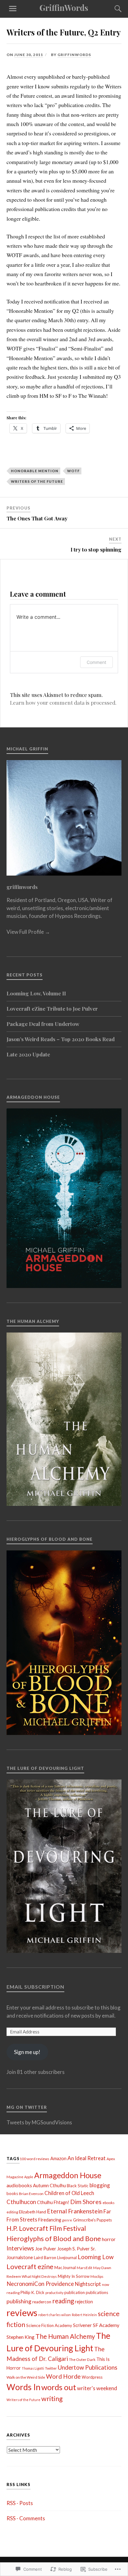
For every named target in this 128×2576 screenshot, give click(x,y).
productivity (54, 2293)
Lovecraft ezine (30, 2266)
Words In (23, 2387)
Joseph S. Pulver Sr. (76, 2249)
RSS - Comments (26, 2518)
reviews (22, 2313)
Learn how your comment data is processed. (63, 703)
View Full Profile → (28, 932)
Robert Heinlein (84, 2315)
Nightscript (88, 2284)
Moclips (97, 2276)
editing (12, 2212)
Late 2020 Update (28, 1054)
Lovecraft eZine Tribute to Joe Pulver (52, 1008)
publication (75, 2292)
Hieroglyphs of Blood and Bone (54, 2238)
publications (97, 2292)
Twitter (51, 2368)
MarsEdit (85, 2268)
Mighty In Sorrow (74, 2276)
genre (67, 2220)
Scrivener (82, 2325)
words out (59, 2387)
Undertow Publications (88, 2367)
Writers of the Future (37, 481)
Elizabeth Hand (32, 2212)
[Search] (112, 9)
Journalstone (20, 2257)
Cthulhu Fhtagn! (53, 2202)
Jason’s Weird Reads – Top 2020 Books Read (61, 1039)
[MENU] (13, 9)
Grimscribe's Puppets (92, 2220)
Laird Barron (45, 2258)
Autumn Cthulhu (49, 2185)
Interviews (20, 2248)
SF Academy (106, 2325)
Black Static (78, 2186)
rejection (84, 2302)
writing (52, 2399)
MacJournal (65, 2268)
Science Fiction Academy (49, 2325)
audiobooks (19, 2185)
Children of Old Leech (69, 2193)
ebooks (109, 2203)
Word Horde (63, 2376)
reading (63, 2301)
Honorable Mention (35, 471)
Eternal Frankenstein (75, 2211)
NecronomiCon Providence (40, 2284)
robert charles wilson (55, 2315)
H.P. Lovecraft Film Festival (46, 2228)
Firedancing (50, 2220)
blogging (100, 2185)
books (12, 2193)
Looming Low (96, 2257)
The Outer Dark (82, 2360)
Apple (29, 2177)
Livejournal (67, 2258)
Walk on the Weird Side (26, 2377)
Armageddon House (68, 2175)
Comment (96, 662)
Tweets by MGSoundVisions (39, 2122)
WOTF (73, 471)
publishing (19, 2301)
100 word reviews (34, 2159)
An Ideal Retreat (87, 2158)
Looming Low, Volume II (36, 993)
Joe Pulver (46, 2249)
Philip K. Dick (32, 2292)
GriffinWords (64, 7)
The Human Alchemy (65, 2336)
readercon (42, 2302)
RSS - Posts (20, 2503)
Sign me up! (27, 2052)
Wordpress (92, 2377)
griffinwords (74, 55)
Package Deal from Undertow (43, 1024)
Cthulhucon (21, 2202)
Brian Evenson (31, 2194)
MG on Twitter (27, 2107)
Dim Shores (86, 2202)
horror (109, 2239)
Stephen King (21, 2337)
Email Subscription (35, 1987)
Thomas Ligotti (33, 2368)
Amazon (58, 2158)
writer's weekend (97, 2388)
